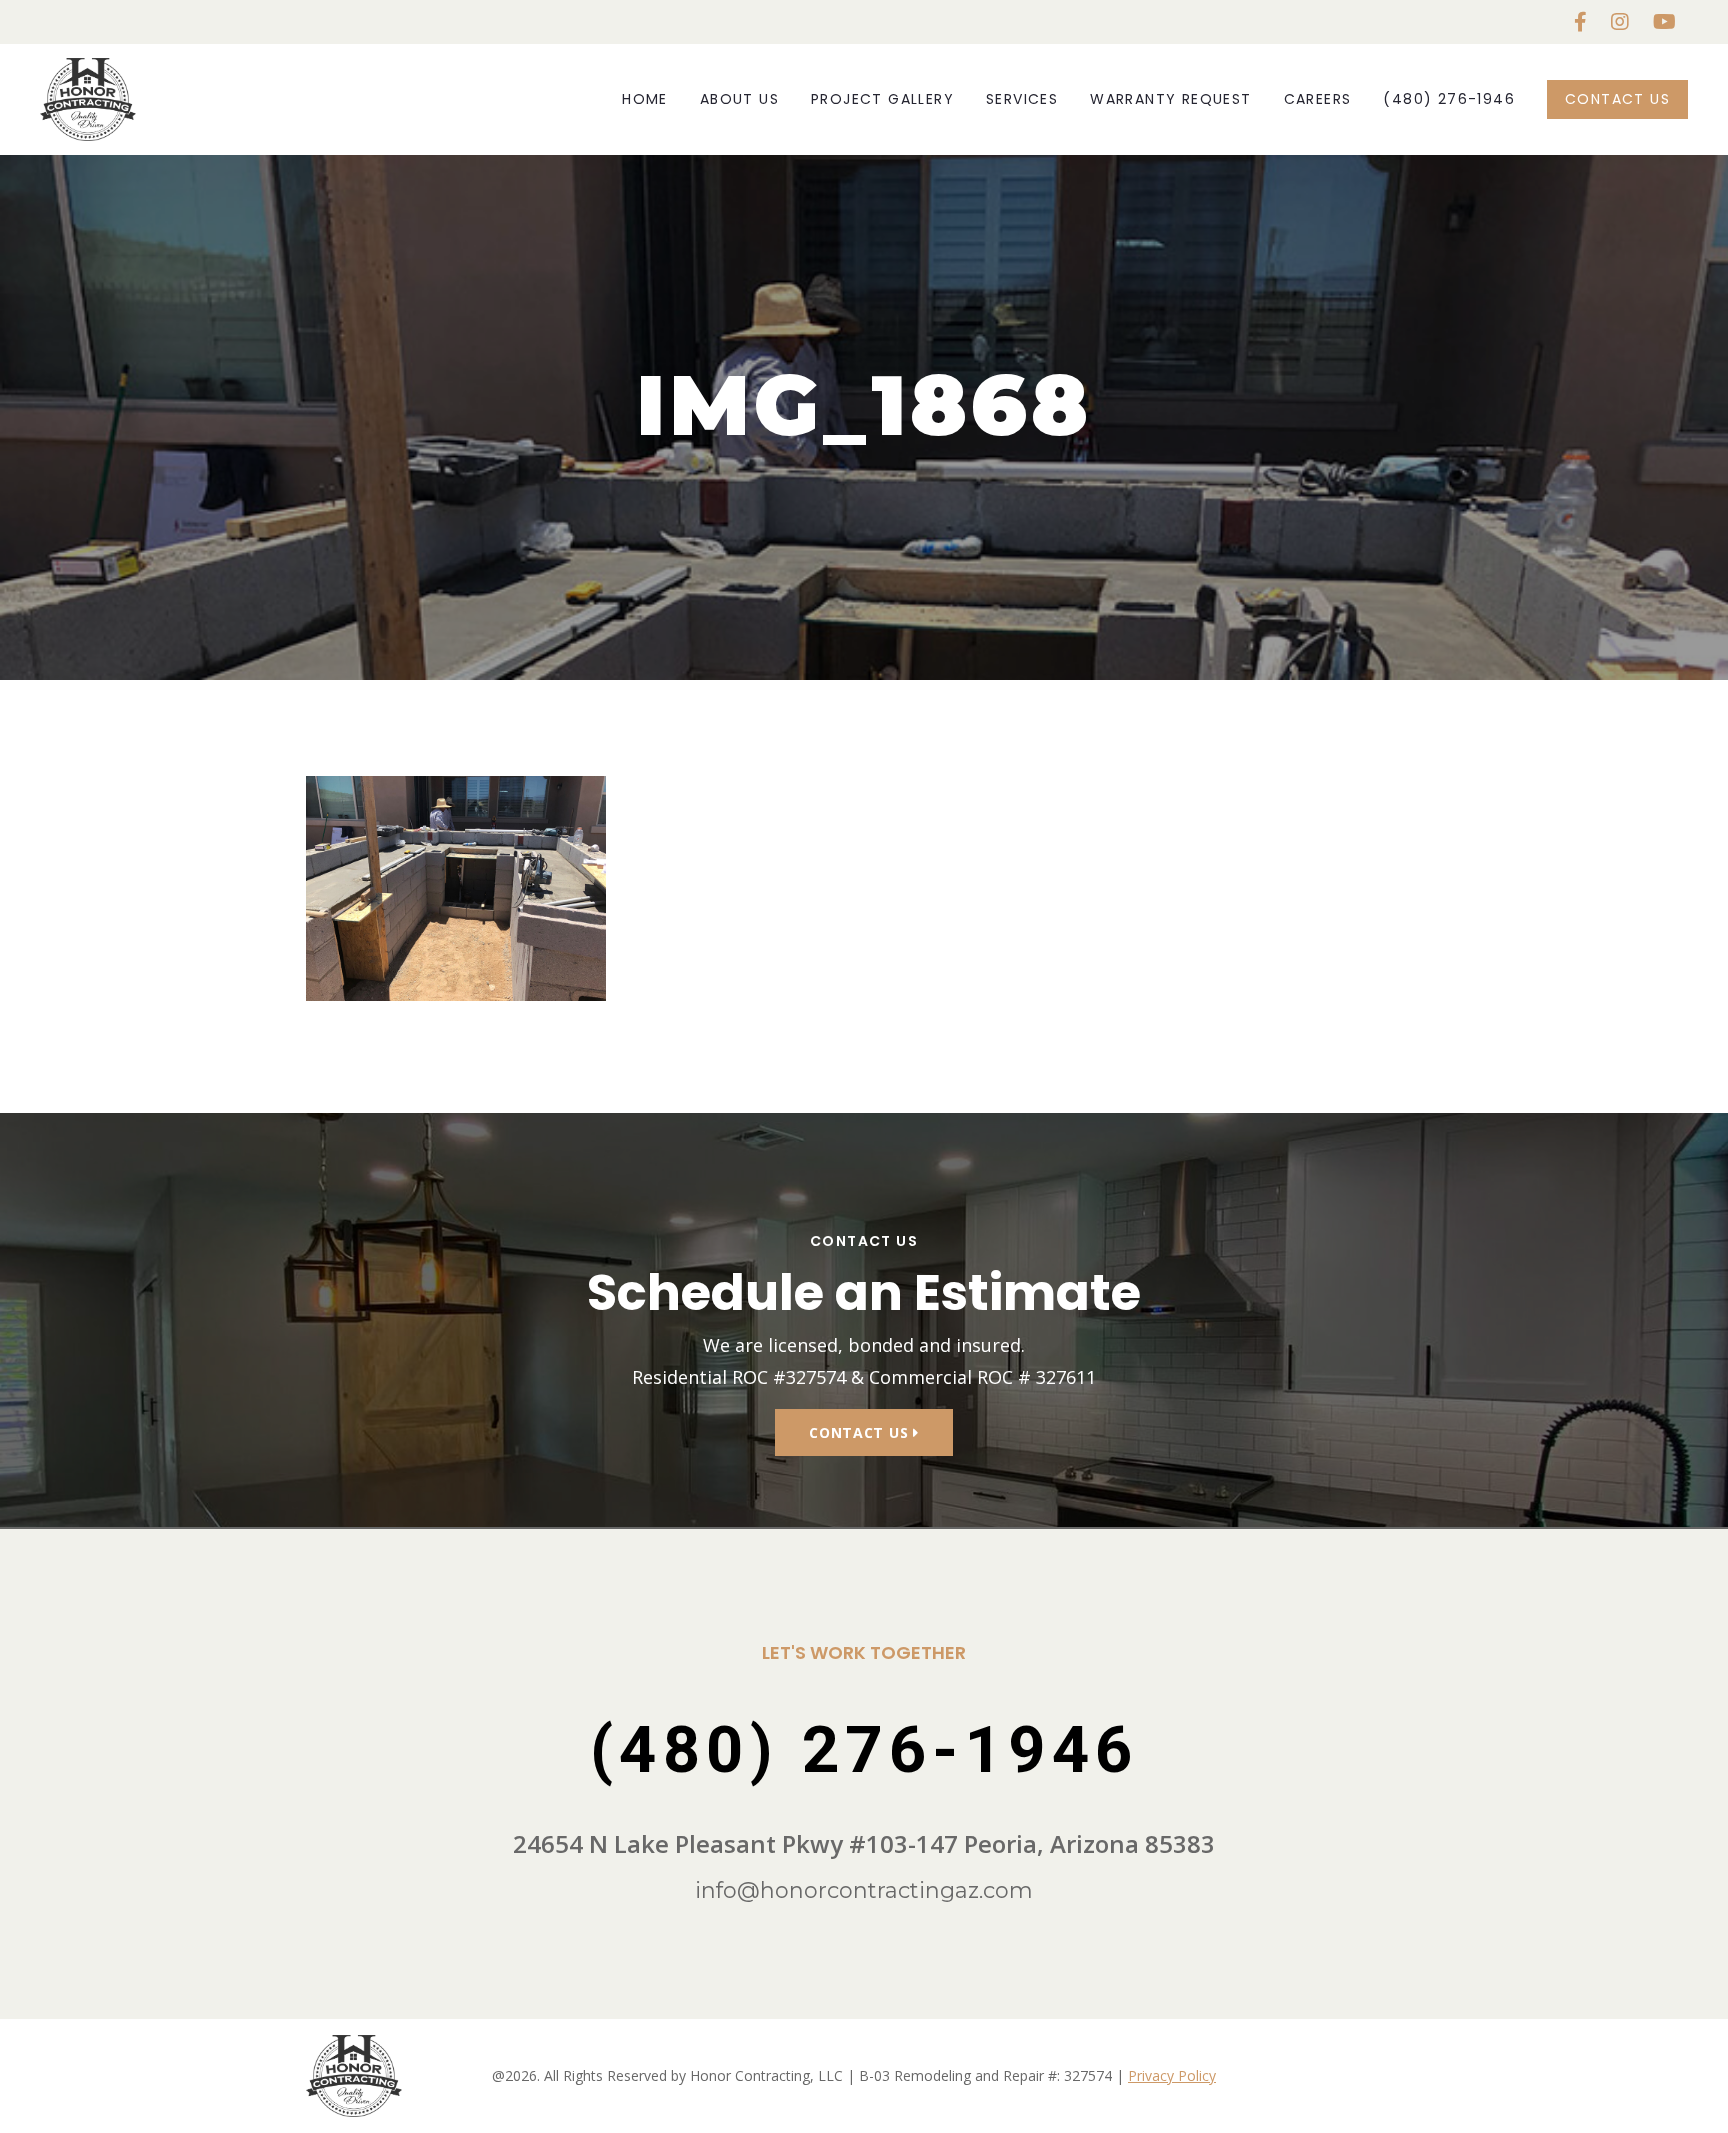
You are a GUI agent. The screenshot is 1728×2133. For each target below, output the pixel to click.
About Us (739, 99)
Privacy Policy (1172, 2075)
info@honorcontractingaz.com (864, 1890)
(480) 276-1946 (1449, 99)
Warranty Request (1170, 99)
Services (1022, 99)
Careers (1318, 99)
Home (645, 99)
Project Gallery (882, 99)
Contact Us (1617, 99)
